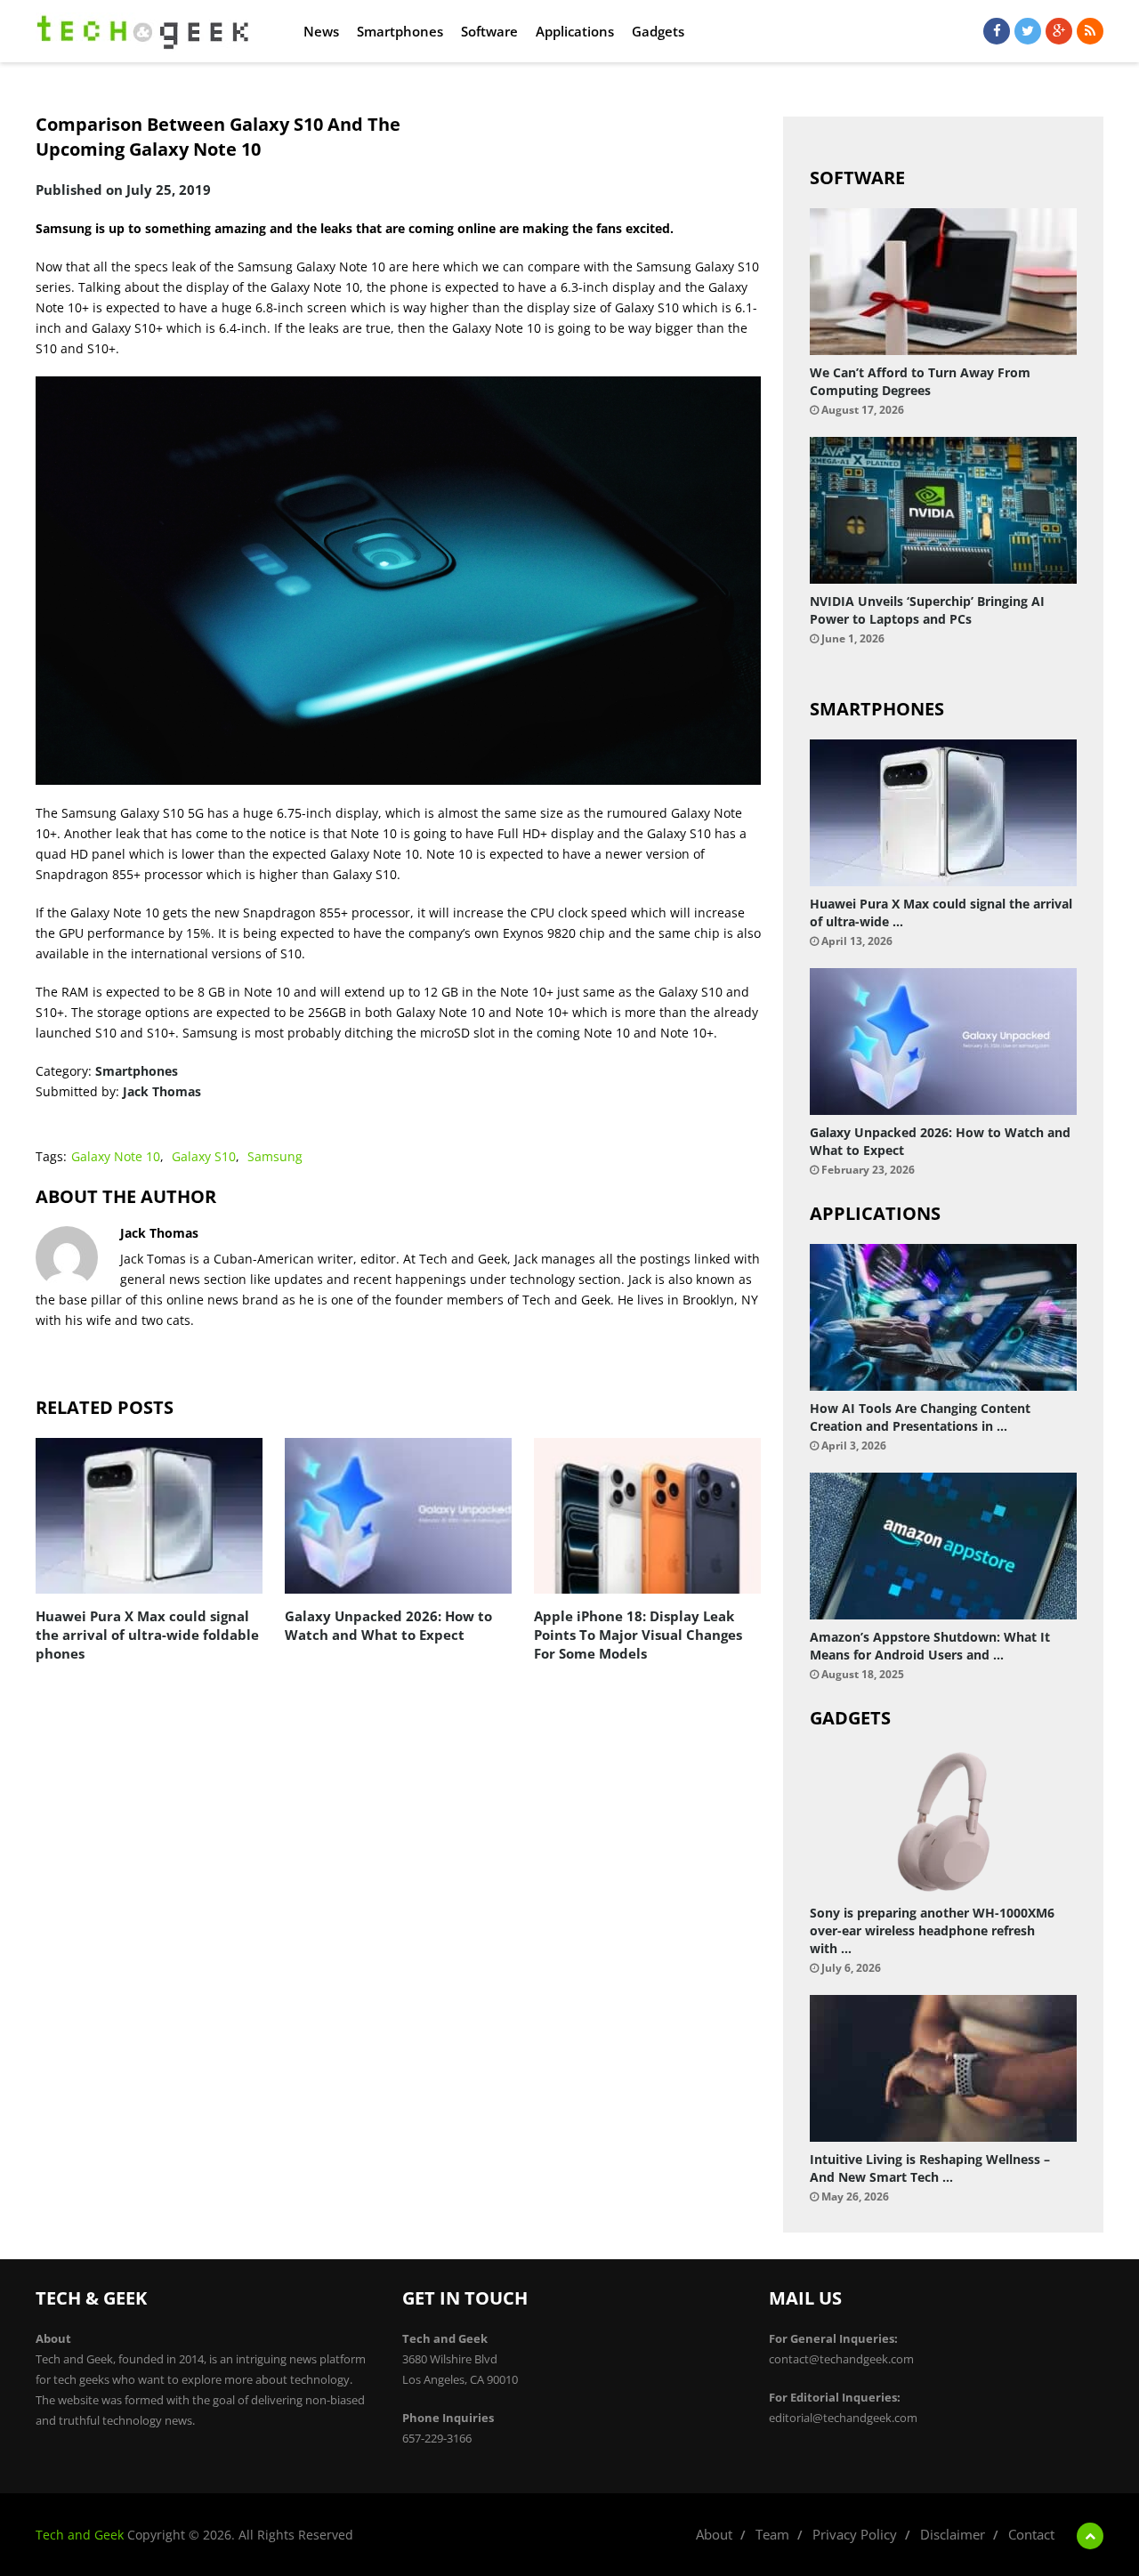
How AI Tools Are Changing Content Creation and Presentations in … (920, 1417)
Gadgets (658, 31)
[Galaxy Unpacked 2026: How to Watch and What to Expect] (398, 1516)
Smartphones (400, 31)
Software (489, 31)
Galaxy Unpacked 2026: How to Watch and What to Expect (388, 1625)
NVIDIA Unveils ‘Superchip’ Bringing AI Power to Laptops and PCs (927, 610)
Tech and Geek (80, 2535)
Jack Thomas (162, 1091)
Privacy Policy (855, 2534)
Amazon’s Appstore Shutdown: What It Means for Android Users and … (930, 1646)
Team (772, 2534)
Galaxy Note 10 (116, 1156)
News (321, 31)
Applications (575, 31)
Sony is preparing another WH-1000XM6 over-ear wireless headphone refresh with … (932, 1930)
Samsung (275, 1156)
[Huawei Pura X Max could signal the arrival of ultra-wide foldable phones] (149, 1516)
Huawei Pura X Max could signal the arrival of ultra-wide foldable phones (147, 1635)
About (714, 2534)
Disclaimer (953, 2534)
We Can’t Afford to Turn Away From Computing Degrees (920, 381)
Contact (1031, 2534)
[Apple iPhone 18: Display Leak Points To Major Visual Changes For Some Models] (647, 1516)
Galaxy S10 (204, 1156)
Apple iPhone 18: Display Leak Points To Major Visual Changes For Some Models (638, 1635)
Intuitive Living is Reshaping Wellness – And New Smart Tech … (930, 2168)
